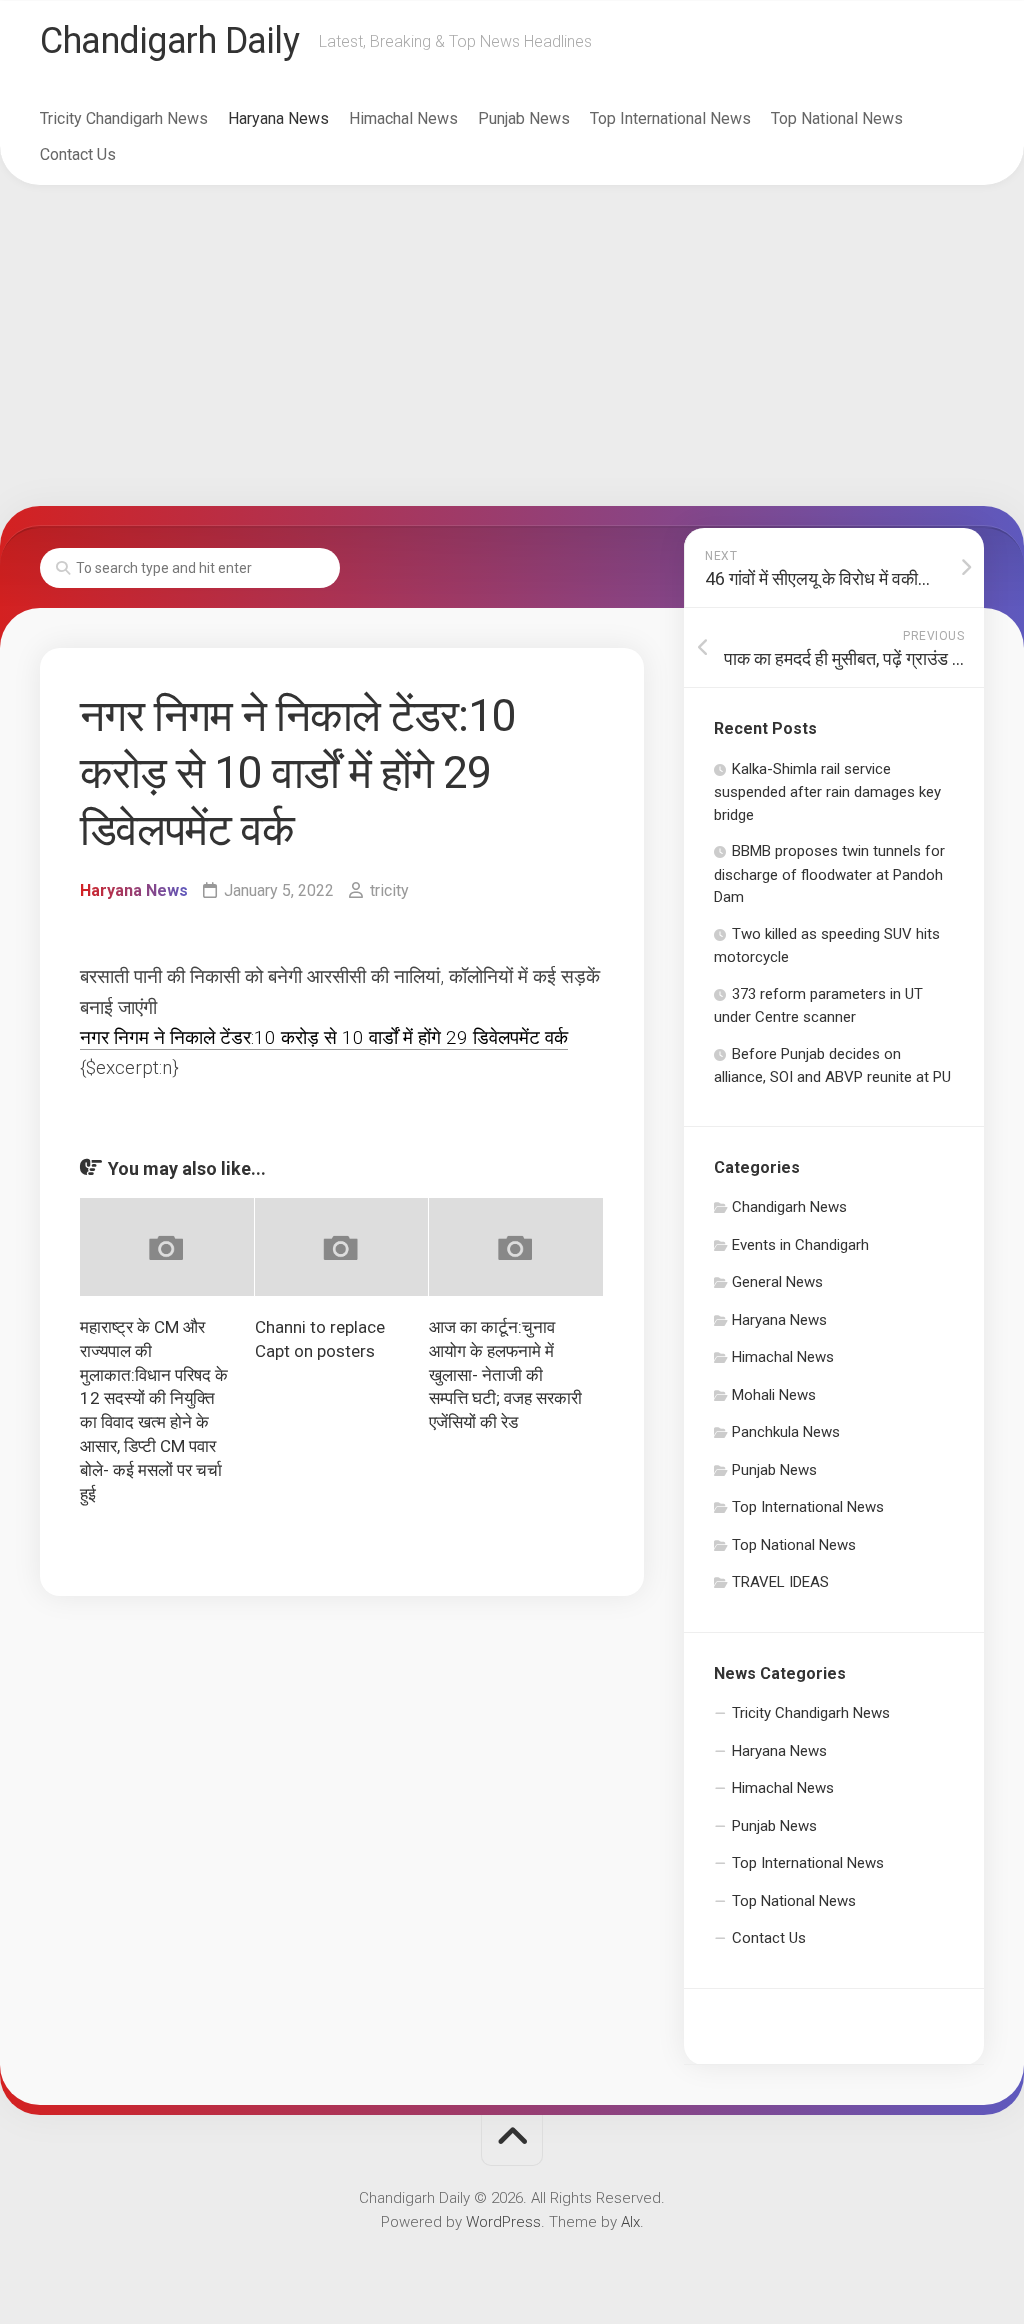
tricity (389, 890)
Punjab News (524, 118)
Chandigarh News (789, 1207)
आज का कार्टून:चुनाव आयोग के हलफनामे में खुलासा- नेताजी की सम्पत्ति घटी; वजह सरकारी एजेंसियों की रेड (505, 1374)
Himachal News (403, 118)
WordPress (503, 2222)
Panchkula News (786, 1432)
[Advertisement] (512, 346)
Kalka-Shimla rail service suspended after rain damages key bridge (827, 792)
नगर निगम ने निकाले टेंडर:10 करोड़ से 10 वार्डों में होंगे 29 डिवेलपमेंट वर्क (324, 1037)
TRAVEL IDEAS (780, 1582)
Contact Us (78, 154)
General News (777, 1282)
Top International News (670, 118)
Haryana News (278, 118)
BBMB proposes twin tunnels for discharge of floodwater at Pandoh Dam (829, 874)
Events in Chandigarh (800, 1245)
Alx (630, 2222)
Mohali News (774, 1395)
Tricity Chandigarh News (124, 118)
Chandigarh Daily (169, 41)
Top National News (837, 118)
